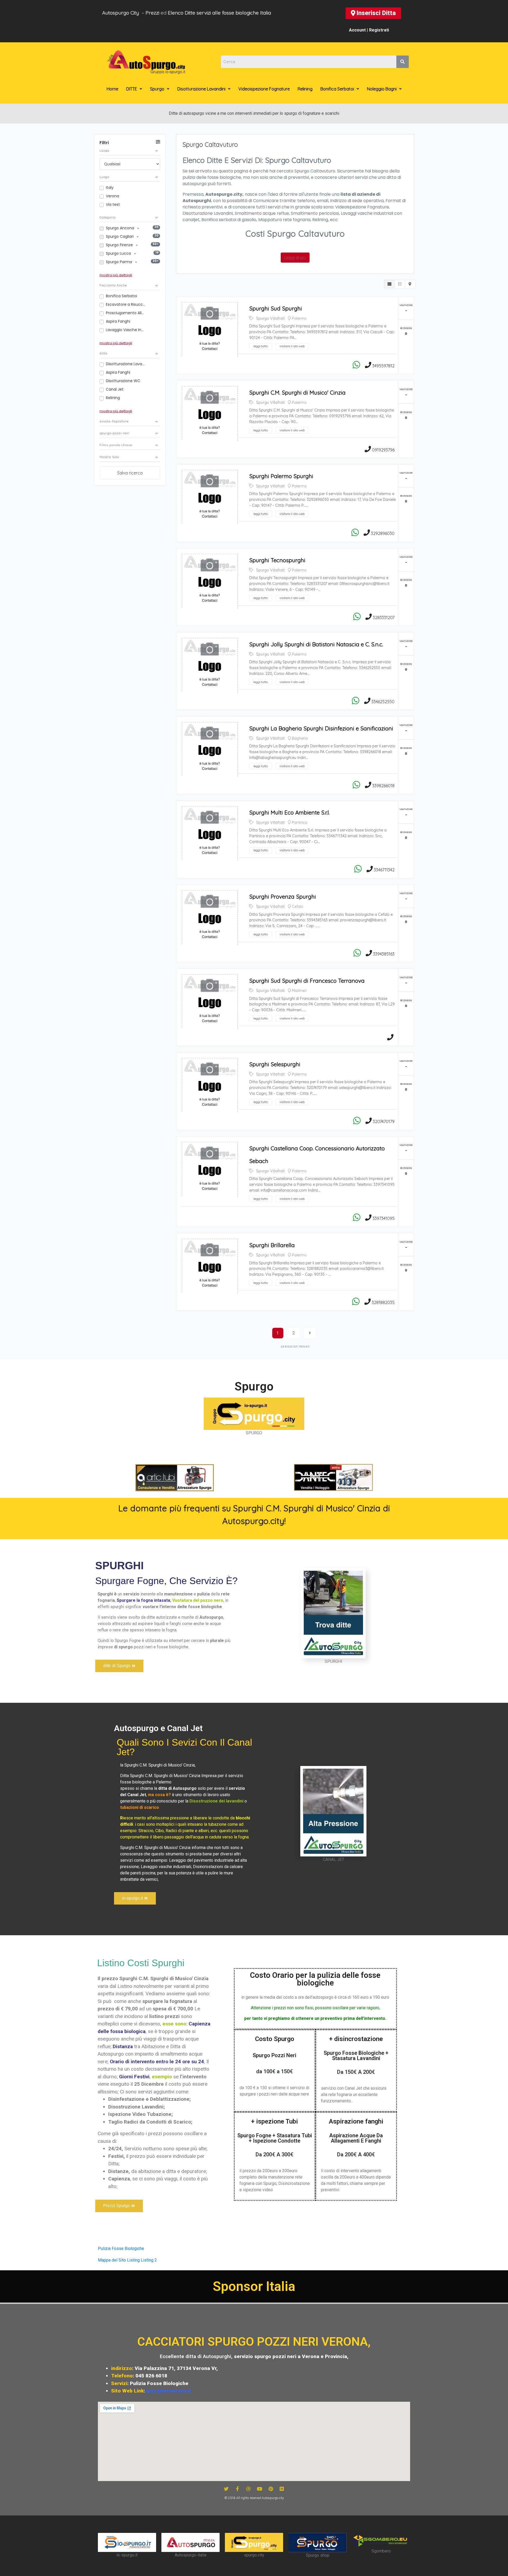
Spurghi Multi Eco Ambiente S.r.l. (289, 812)
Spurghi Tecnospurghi (277, 560)
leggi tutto (261, 346)
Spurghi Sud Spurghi (276, 308)
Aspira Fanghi (118, 321)
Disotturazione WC (123, 381)
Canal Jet (115, 389)
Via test (113, 204)
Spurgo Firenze (120, 245)
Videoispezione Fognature (264, 89)
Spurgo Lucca (119, 253)
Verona (112, 196)
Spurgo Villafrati (270, 318)
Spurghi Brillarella (272, 1245)
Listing (133, 2260)
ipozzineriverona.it (169, 2391)
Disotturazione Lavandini (201, 89)
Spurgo (157, 89)
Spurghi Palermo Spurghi (281, 476)
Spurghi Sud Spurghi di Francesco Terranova (307, 981)
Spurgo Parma (119, 262)
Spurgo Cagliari (120, 236)
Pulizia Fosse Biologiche (121, 2248)
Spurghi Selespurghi (275, 1064)
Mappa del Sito (112, 2260)
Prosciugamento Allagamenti (126, 313)
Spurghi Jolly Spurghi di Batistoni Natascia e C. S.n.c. (316, 644)
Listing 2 (149, 2260)
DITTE (132, 89)
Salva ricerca (130, 473)
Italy (110, 187)
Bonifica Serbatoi (337, 89)
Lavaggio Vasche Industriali (126, 330)
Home (112, 89)
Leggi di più (295, 258)
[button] (373, 13)
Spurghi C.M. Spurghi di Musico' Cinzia (297, 392)
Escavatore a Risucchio (126, 304)
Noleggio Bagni (382, 89)
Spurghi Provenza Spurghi (283, 896)
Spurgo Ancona (121, 228)
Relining (305, 89)
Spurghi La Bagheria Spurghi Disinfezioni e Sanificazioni (321, 728)
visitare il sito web (292, 346)
